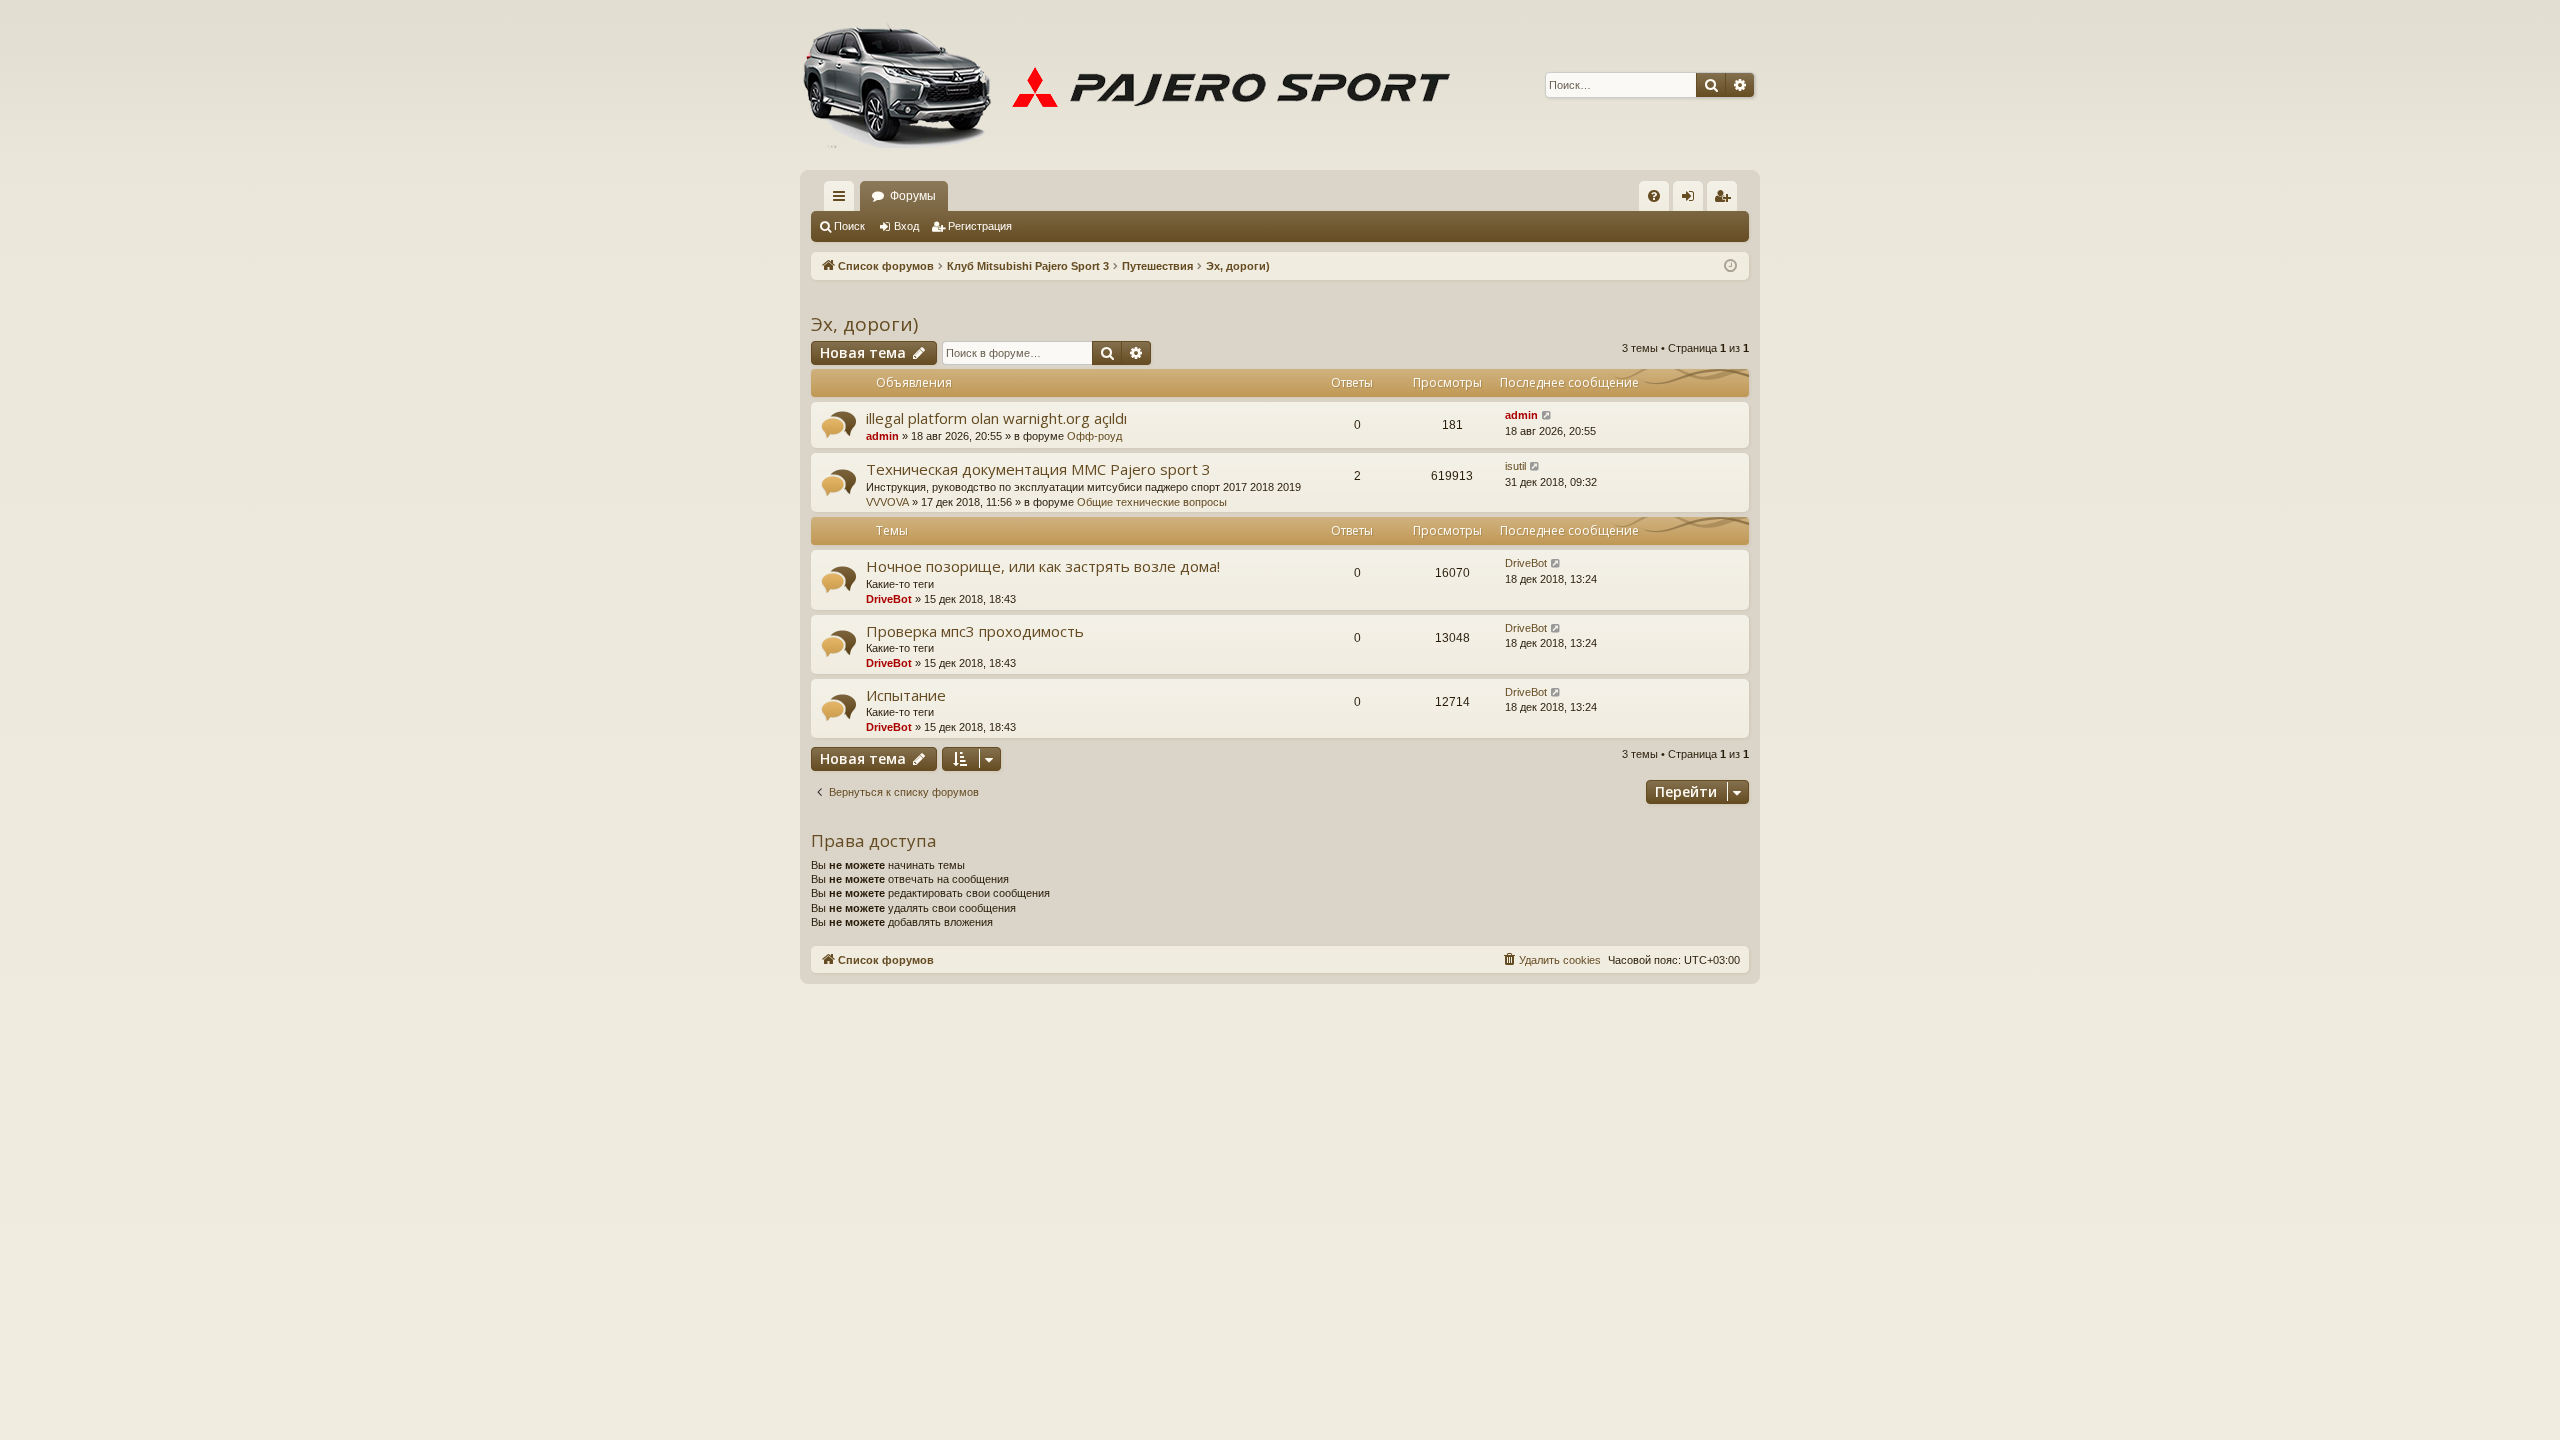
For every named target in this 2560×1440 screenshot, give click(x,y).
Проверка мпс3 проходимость (975, 631)
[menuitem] (1654, 196)
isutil (1515, 466)
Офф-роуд (1094, 436)
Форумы (913, 196)
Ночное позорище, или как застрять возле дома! (1043, 566)
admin (882, 436)
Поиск (849, 226)
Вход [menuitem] (1692, 200)
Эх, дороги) (864, 324)
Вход (906, 226)
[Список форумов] (1135, 85)
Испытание (906, 695)
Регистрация (980, 226)
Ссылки (843, 200)
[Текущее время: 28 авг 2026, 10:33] (1730, 266)
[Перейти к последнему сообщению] (1547, 415)
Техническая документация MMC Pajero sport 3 (1038, 469)
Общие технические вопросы (1152, 502)
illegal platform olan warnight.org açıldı (996, 418)
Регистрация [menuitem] (1726, 200)
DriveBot (889, 599)
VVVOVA (887, 502)
